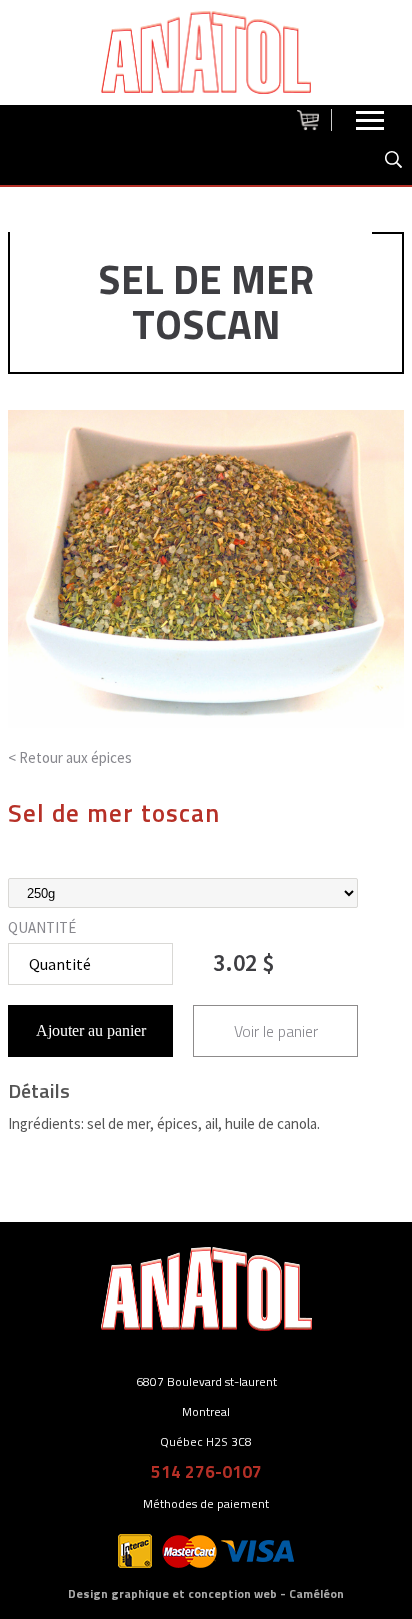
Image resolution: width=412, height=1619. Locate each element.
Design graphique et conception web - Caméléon (206, 1593)
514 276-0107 (206, 1472)
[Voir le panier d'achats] (314, 120)
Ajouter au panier (91, 1030)
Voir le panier (276, 1031)
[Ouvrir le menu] (370, 125)
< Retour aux (70, 757)
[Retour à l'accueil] (206, 52)
